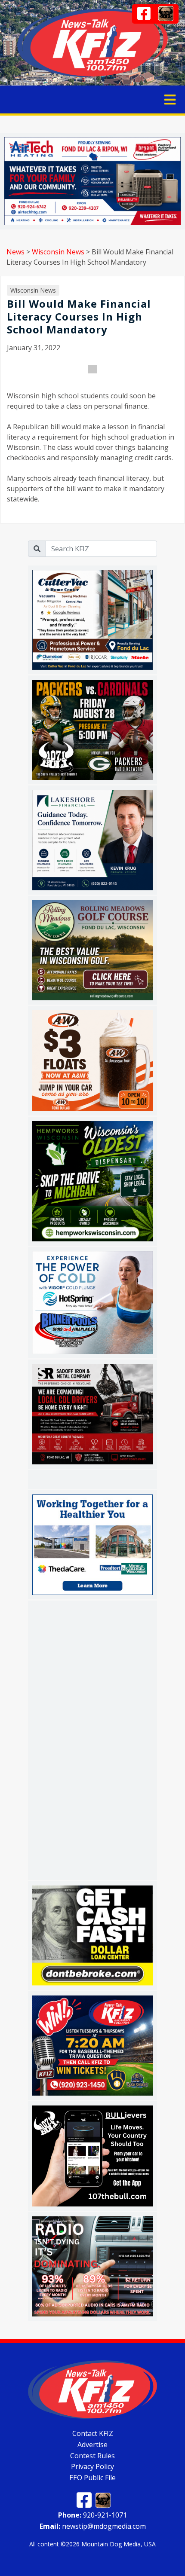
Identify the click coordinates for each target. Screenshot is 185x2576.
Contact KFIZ (93, 2433)
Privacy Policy (92, 2466)
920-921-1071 (92, 2515)
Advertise (92, 2445)
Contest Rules (92, 2455)
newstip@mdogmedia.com (93, 2526)
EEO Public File (92, 2478)
